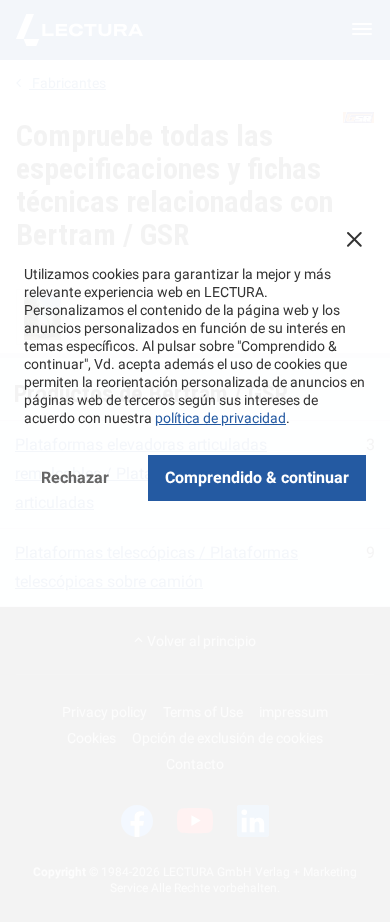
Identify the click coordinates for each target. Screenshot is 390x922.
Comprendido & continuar (257, 477)
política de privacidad (220, 418)
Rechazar (75, 477)
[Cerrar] (354, 239)
